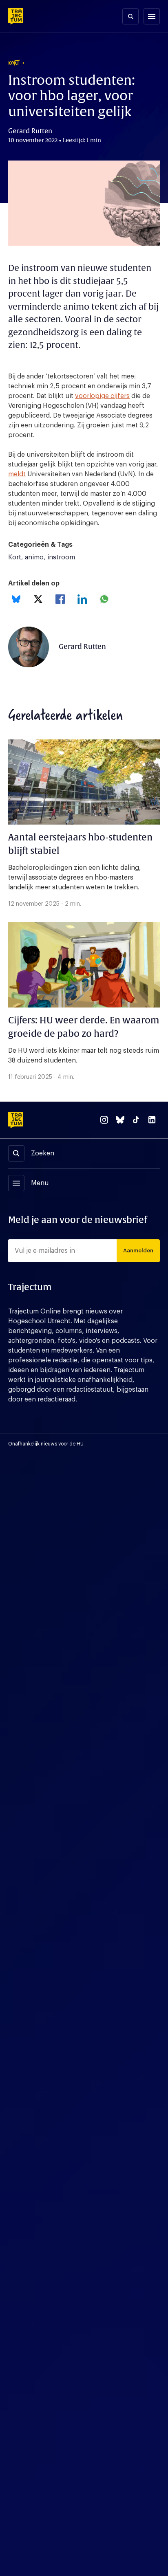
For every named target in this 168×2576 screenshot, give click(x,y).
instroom (61, 557)
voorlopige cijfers (102, 396)
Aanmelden (138, 1251)
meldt (17, 474)
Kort (15, 557)
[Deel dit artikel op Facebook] (60, 599)
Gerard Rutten (82, 647)
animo (34, 557)
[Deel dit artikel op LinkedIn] (82, 599)
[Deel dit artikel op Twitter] (38, 599)
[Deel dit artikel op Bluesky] (16, 599)
